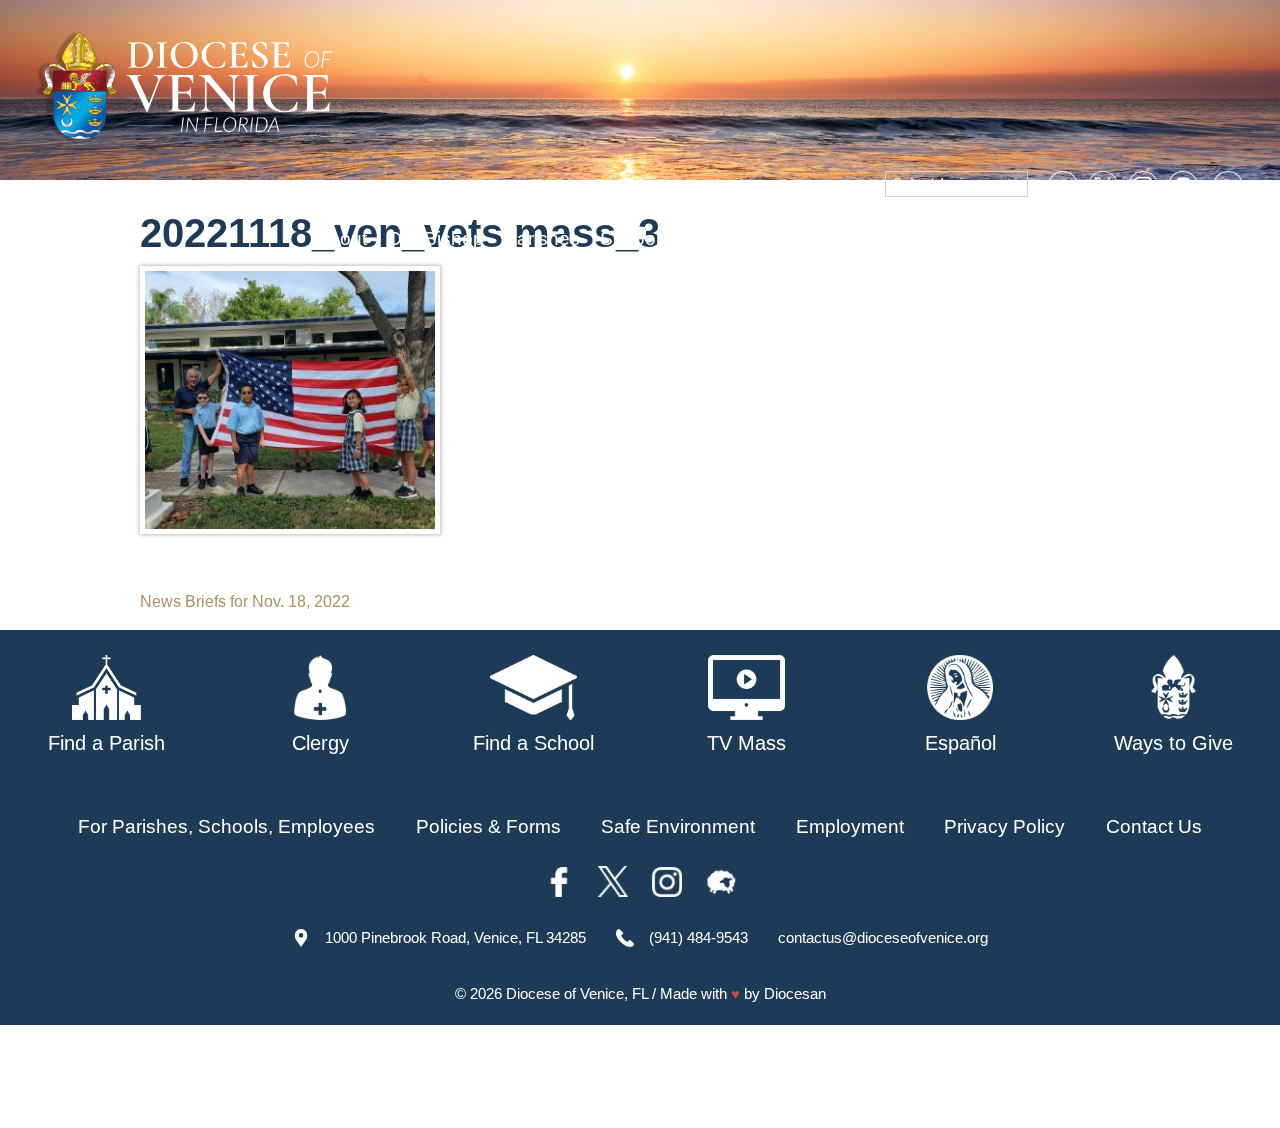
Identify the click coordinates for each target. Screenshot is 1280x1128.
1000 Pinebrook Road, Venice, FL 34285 (455, 937)
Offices (991, 238)
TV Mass (902, 238)
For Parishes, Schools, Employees (226, 826)
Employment (850, 826)
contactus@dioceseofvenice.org (883, 937)
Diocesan (795, 993)
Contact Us (1154, 826)
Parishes (542, 238)
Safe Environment (767, 238)
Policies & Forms (488, 826)
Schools (635, 238)
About (341, 238)
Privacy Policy (1004, 826)
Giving (1068, 238)
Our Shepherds (1182, 238)
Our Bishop (435, 238)
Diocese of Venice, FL (577, 993)
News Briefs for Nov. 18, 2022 (245, 601)
